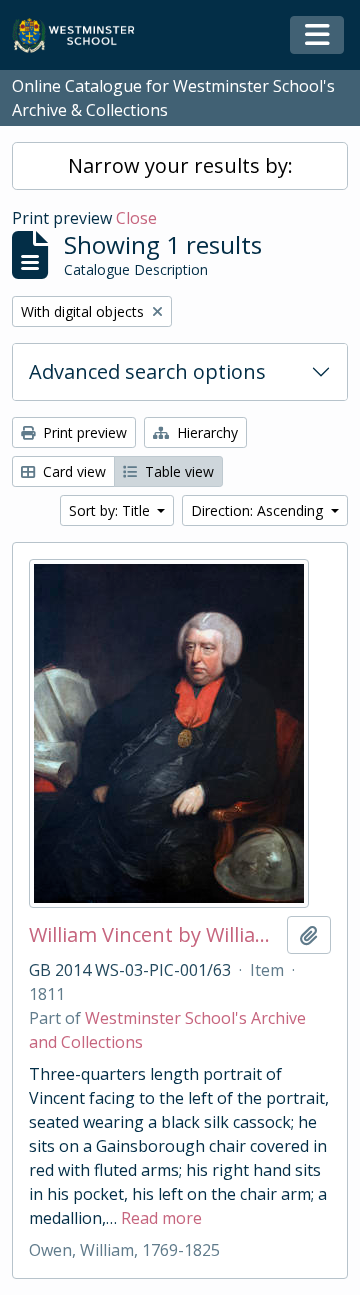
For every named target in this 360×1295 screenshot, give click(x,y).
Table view (177, 471)
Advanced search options (147, 371)
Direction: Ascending (259, 510)
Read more (161, 1218)
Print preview (83, 432)
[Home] (82, 35)
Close (136, 218)
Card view (72, 471)
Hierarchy (205, 432)
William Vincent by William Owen (154, 935)
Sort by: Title (111, 510)
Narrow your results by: (180, 165)
